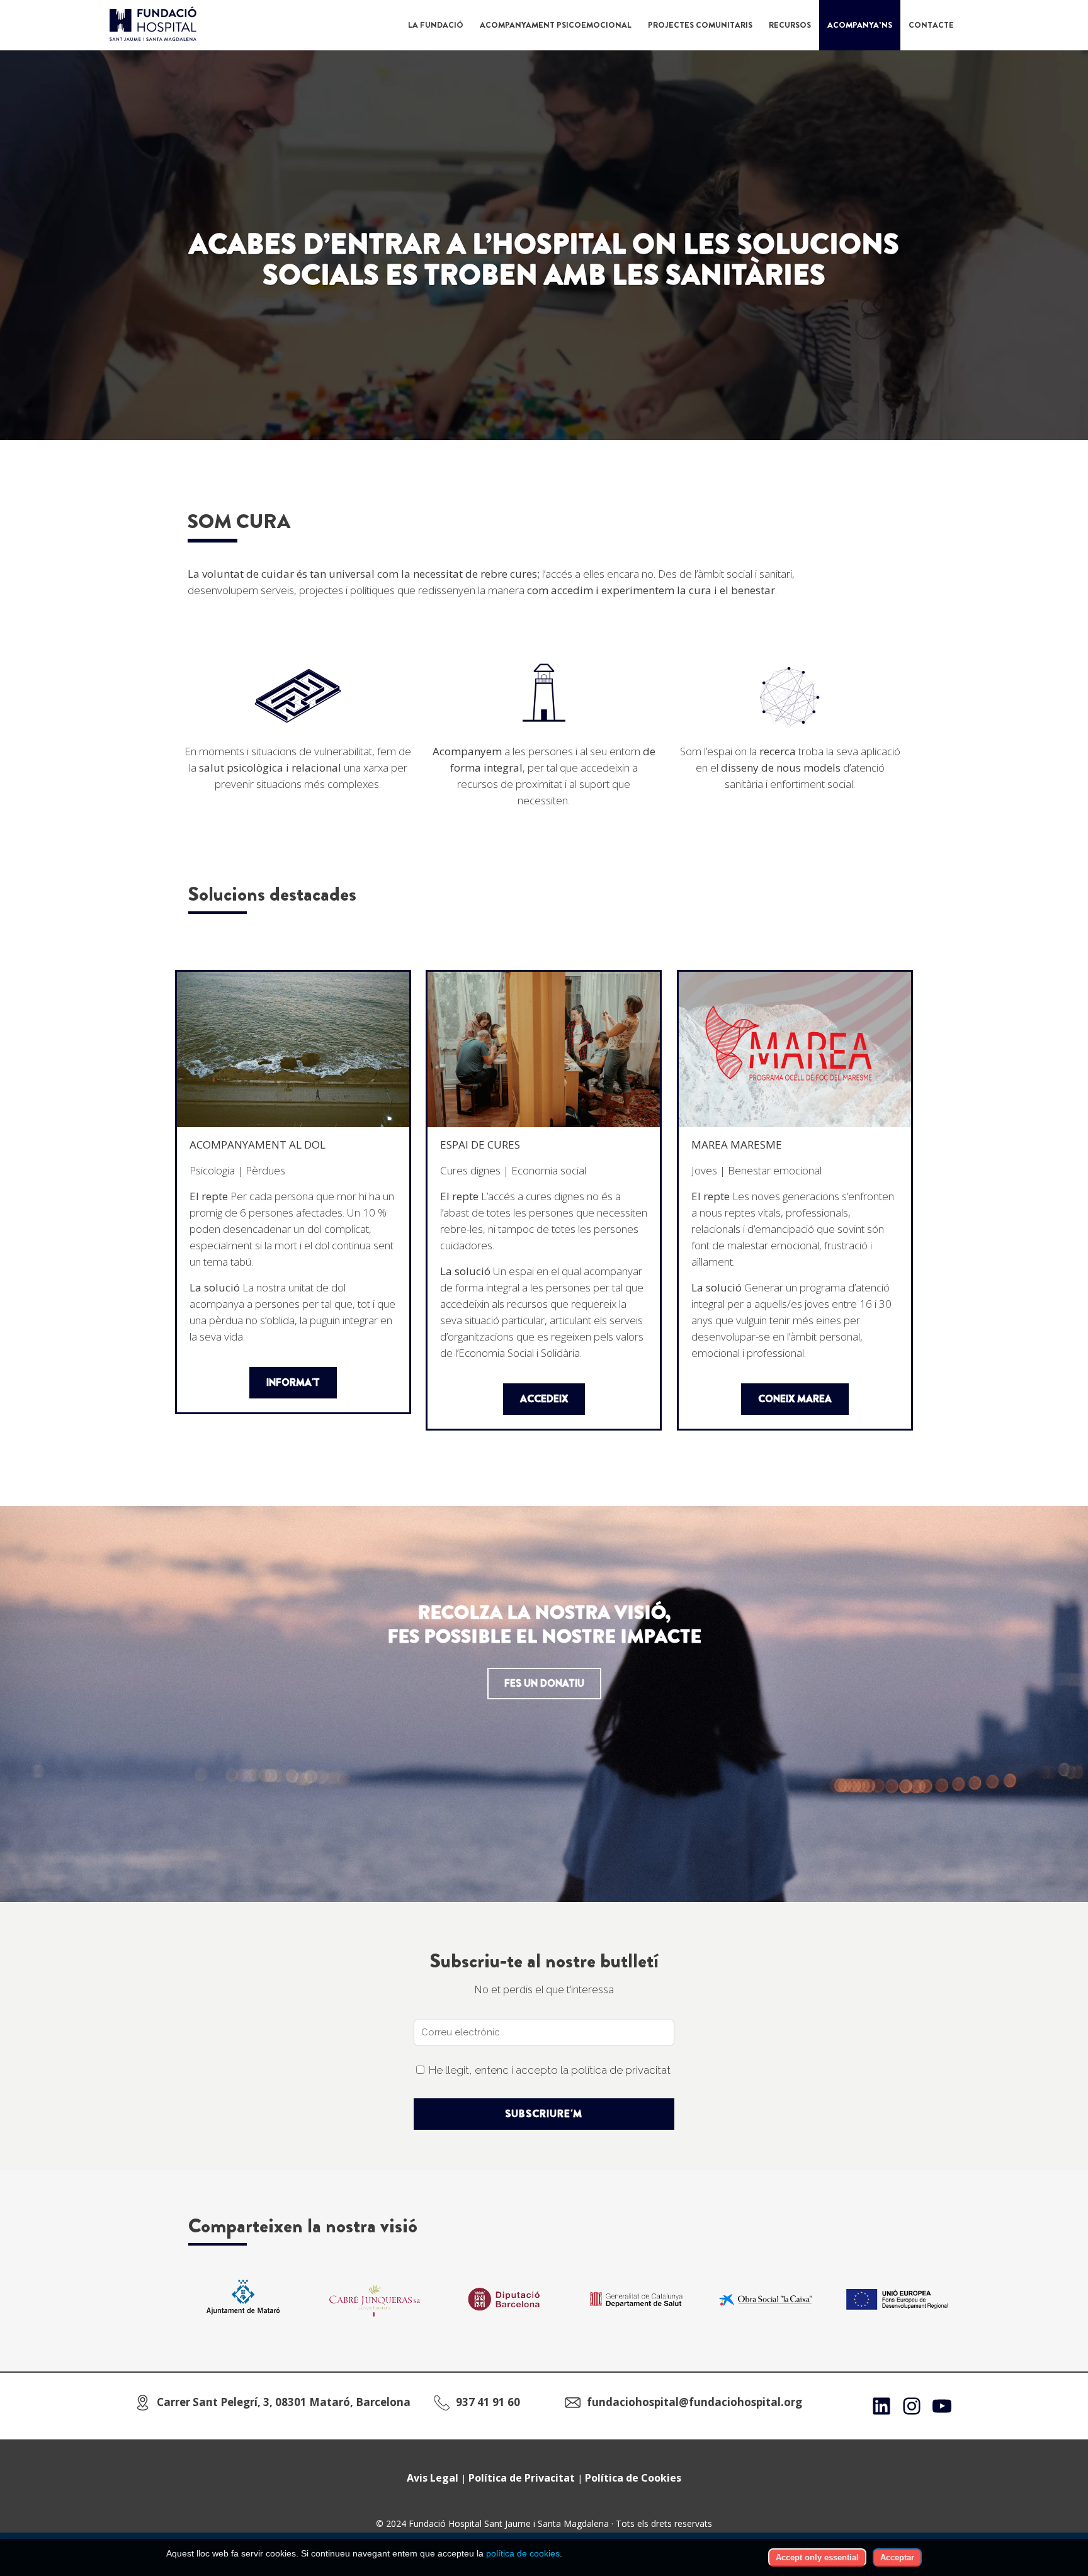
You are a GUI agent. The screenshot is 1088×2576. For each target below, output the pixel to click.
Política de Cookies (633, 2478)
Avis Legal (433, 2478)
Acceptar (897, 2557)
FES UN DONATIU (544, 1683)
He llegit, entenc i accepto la (550, 2070)
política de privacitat (621, 2070)
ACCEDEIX (544, 1399)
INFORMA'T (293, 1382)
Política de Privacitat (522, 2478)
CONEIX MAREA (795, 1399)
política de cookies (523, 2553)
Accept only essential (817, 2557)
